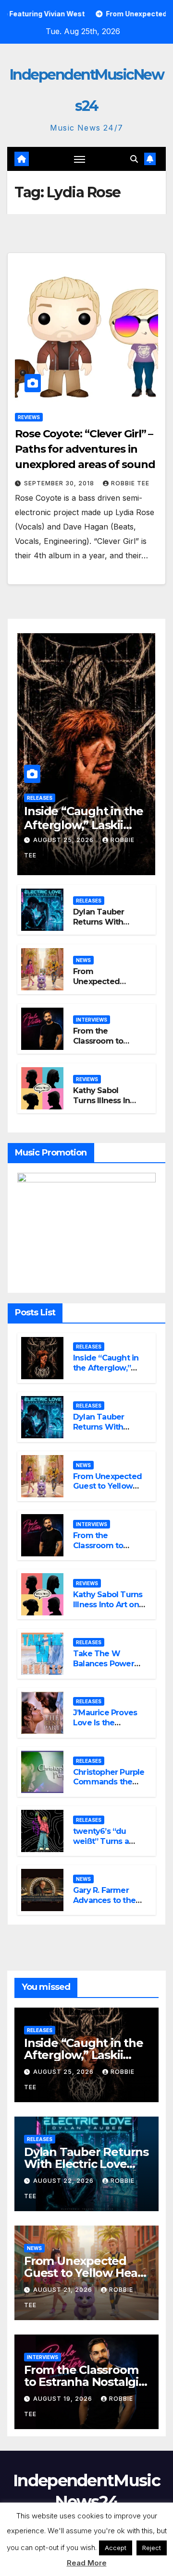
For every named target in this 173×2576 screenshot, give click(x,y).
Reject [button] (152, 2548)
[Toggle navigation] (80, 159)
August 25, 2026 (64, 840)
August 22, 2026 (64, 2181)
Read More (87, 2563)
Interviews (92, 1020)
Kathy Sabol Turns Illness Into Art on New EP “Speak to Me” (105, 1105)
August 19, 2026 (64, 2399)
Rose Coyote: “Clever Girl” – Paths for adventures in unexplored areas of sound (85, 449)
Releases (40, 798)
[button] (134, 159)
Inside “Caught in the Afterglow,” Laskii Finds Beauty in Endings (110, 1373)
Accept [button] (116, 2548)
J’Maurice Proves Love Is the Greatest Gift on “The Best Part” (105, 1727)
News (83, 960)
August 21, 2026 (64, 2290)
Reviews (29, 417)
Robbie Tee (130, 483)
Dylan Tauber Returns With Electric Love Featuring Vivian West (86, 2164)
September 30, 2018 (60, 483)
